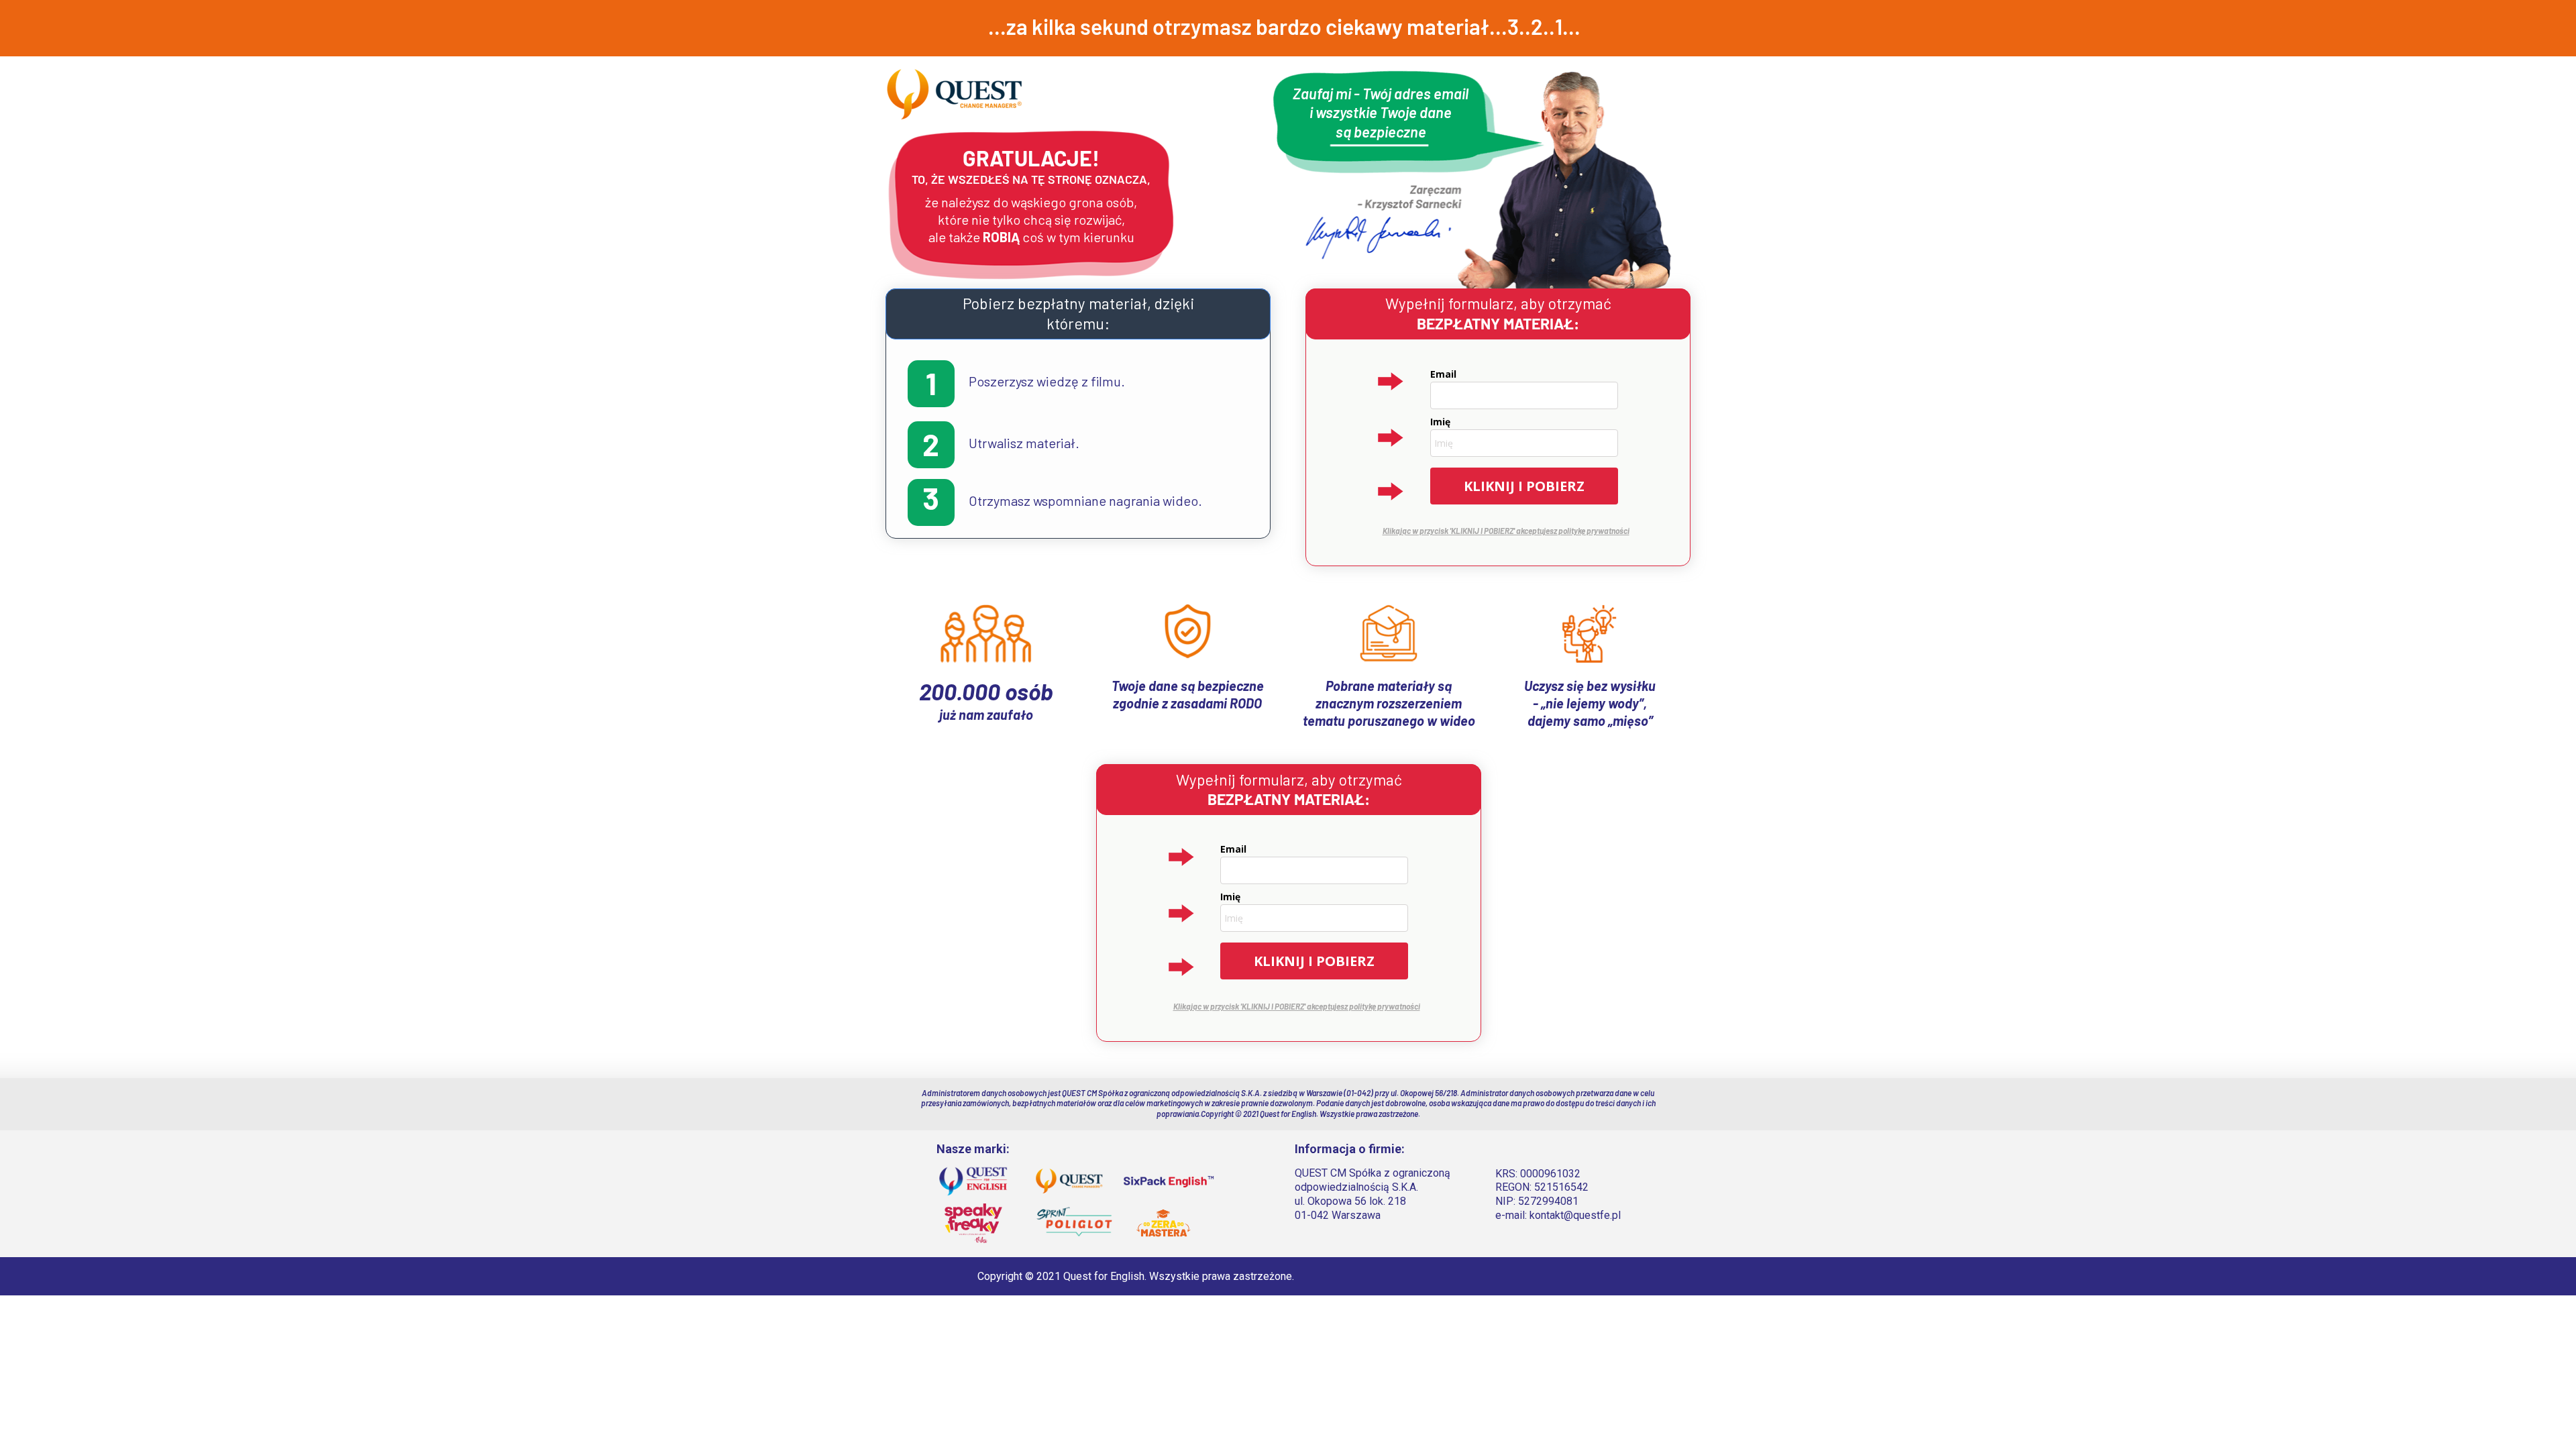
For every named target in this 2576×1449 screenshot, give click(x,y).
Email (1443, 374)
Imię (1440, 422)
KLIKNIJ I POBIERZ (1524, 486)
